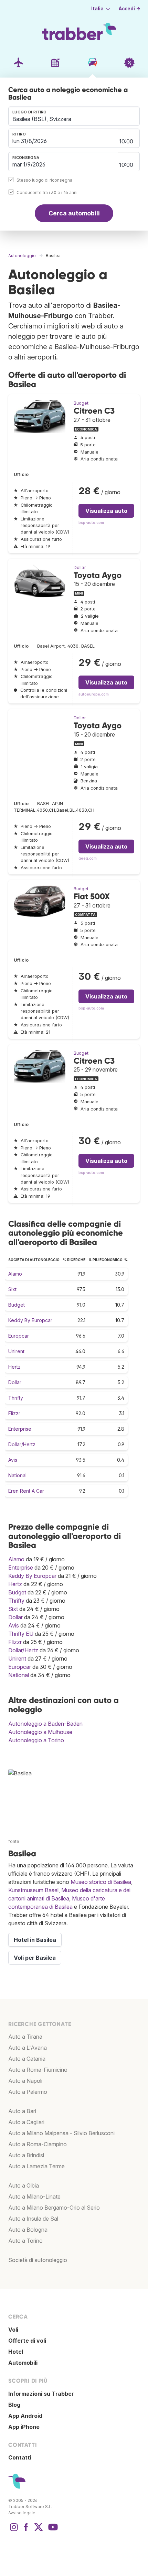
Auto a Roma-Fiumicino (38, 2070)
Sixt (12, 1289)
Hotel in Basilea (35, 1940)
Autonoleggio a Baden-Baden (45, 1724)
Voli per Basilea (35, 1958)
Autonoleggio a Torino (36, 1740)
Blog (14, 2405)
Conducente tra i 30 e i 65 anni (47, 192)
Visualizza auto (106, 511)
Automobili (23, 2363)
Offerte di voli (27, 2341)
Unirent (16, 1351)
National (17, 1475)
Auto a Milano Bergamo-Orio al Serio (54, 2208)
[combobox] (74, 116)
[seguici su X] (39, 2531)
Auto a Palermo (28, 2092)
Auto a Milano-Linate (34, 2197)
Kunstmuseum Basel (33, 1890)
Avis (13, 1460)
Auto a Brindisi (26, 2155)
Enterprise (20, 1429)
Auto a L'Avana (28, 2048)
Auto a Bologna (28, 2230)
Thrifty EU (21, 1634)
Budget (81, 403)
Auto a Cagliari (26, 2122)
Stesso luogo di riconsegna (44, 180)
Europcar (19, 1336)
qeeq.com (88, 858)
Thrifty (16, 1398)
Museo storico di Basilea (101, 1882)
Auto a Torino (25, 2241)
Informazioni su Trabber (41, 2394)
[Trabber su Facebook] (26, 2531)
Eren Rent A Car (26, 1491)
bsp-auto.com (91, 523)
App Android (25, 2416)
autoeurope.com (94, 694)
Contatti (20, 2457)
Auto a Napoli (25, 2081)
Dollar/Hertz (22, 1444)
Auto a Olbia (24, 2185)
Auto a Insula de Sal (33, 2219)
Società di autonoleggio (38, 2260)
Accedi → (130, 9)
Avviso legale (22, 2513)
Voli (13, 2330)
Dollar (80, 567)
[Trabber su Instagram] (14, 2531)
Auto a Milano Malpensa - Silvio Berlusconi (61, 2133)
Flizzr (14, 1413)
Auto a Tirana (25, 2037)
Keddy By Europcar (30, 1320)
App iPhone (24, 2427)
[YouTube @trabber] (52, 2531)
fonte (14, 1841)
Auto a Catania (27, 2059)
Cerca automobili (74, 213)
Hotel (16, 2352)
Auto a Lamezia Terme (36, 2166)
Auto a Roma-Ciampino (38, 2144)
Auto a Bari (22, 2111)
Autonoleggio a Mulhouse (40, 1732)
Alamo (15, 1274)
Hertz (14, 1367)
